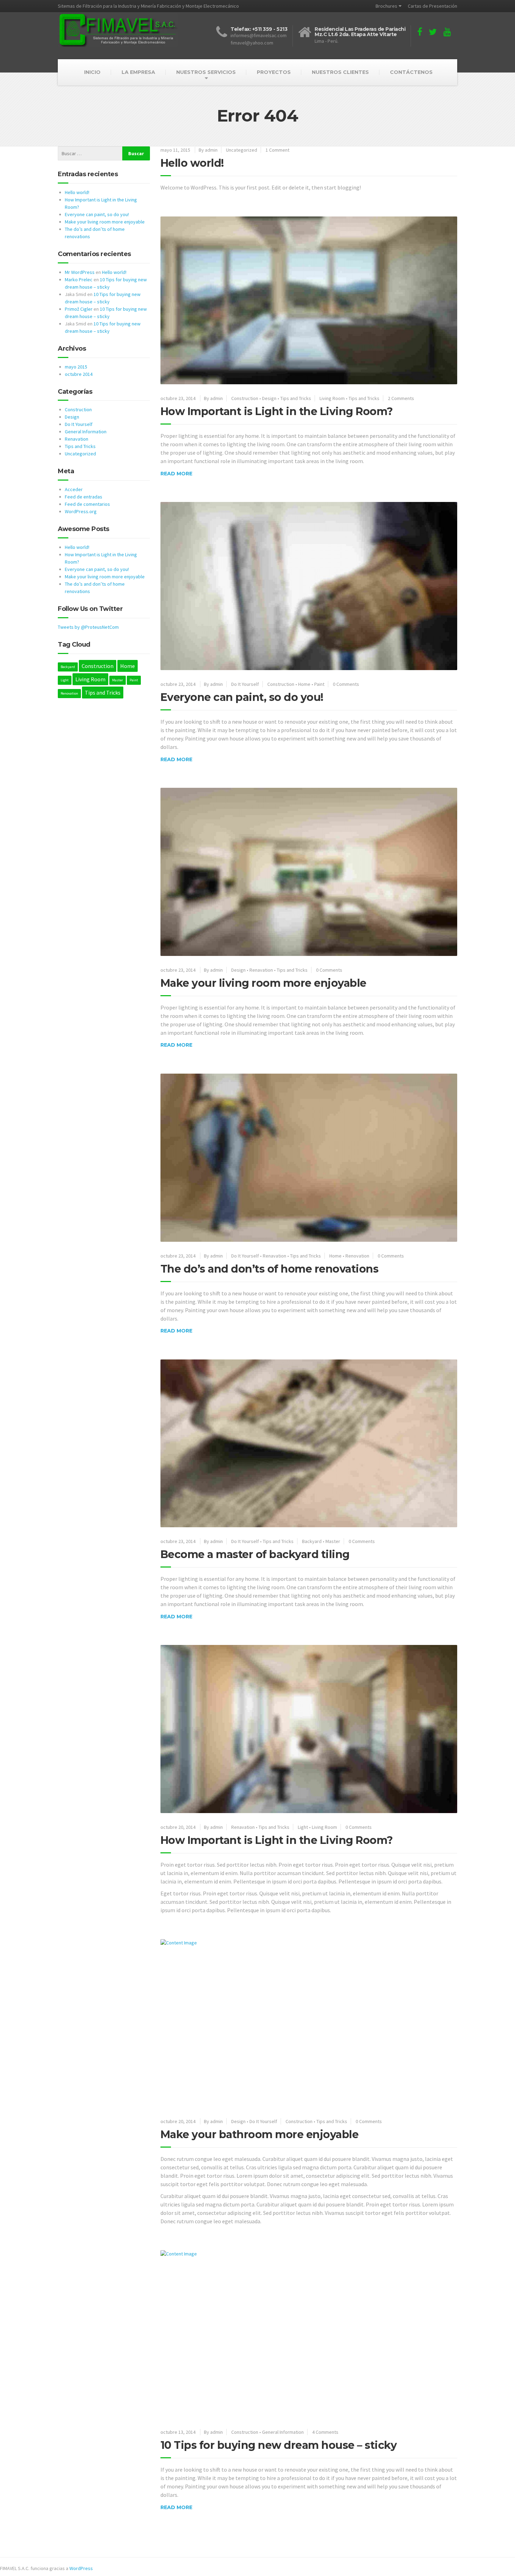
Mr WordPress (80, 272)
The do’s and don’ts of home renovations (270, 1269)
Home (304, 684)
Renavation (261, 970)
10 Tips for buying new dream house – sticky (279, 2445)
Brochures (386, 6)
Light (303, 1827)
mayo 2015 (76, 367)
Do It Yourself (245, 684)
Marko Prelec (79, 280)
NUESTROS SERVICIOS (206, 72)
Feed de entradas (84, 497)
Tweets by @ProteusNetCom (88, 627)
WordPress (81, 2568)
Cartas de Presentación (432, 6)
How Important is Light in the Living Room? (277, 411)
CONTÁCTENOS (411, 72)
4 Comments (325, 2432)
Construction (245, 398)
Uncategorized (242, 150)
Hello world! (192, 163)
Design (269, 398)
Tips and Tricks (296, 398)
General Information (283, 2432)
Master (333, 1541)
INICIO (92, 72)
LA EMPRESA (138, 72)
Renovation (357, 1256)
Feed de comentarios (87, 504)
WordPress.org (81, 511)
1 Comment (277, 150)
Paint (319, 684)
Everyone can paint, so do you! (242, 697)
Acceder (74, 489)
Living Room (332, 398)
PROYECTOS (274, 72)
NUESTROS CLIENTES (340, 72)
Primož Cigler (79, 309)
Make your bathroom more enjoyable (260, 2134)
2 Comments (401, 398)
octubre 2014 (79, 374)
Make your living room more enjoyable (263, 983)
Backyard (312, 1541)
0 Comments (346, 684)
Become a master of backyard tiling (255, 1554)
